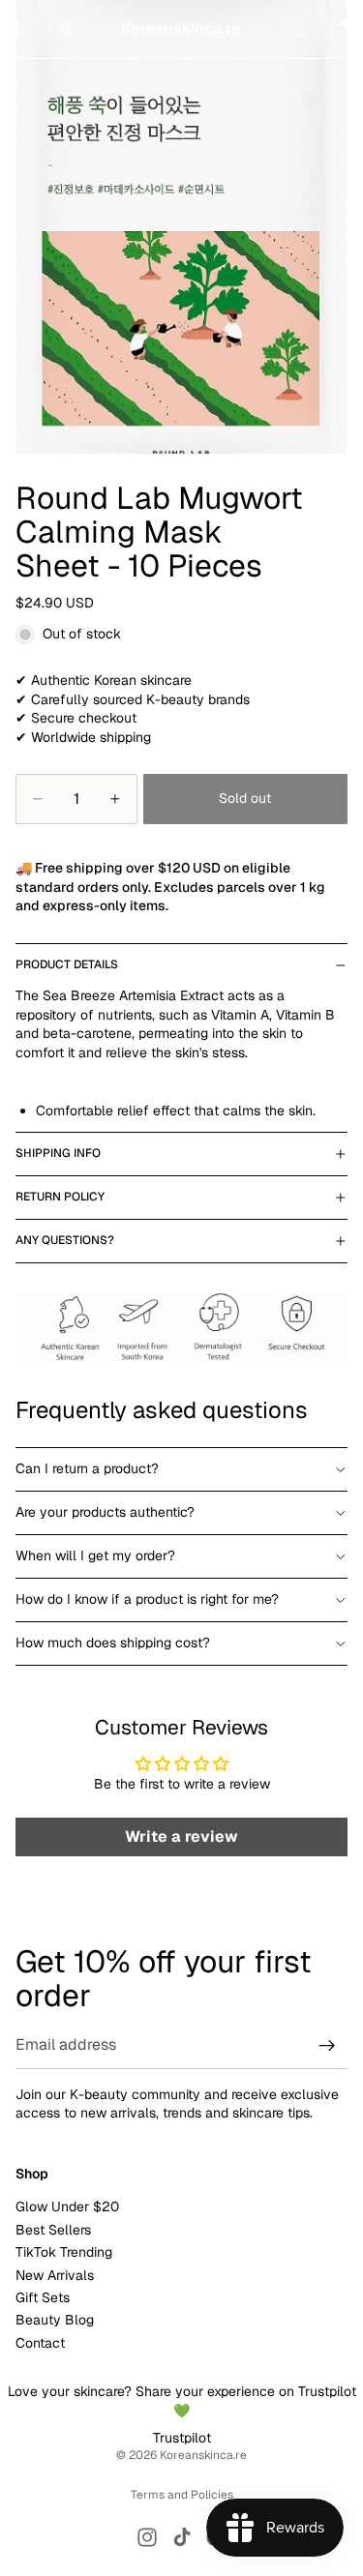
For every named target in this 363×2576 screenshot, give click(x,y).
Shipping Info (58, 1153)
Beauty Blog (55, 2320)
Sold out (245, 798)
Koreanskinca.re (203, 2455)
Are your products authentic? (105, 1512)
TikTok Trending (64, 2252)
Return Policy (60, 1197)
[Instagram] (147, 2537)
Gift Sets (43, 2297)
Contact (40, 2342)
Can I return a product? (87, 1468)
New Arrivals (55, 2274)
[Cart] (340, 29)
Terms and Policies (182, 2495)
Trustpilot (182, 2438)
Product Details (67, 964)
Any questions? (65, 1240)
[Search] (64, 29)
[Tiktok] (182, 2537)
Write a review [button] (181, 1836)
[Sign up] (327, 2046)
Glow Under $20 (67, 2206)
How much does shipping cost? (113, 1643)
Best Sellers (53, 2230)
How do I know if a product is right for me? (147, 1599)
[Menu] (22, 29)
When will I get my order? (95, 1555)
